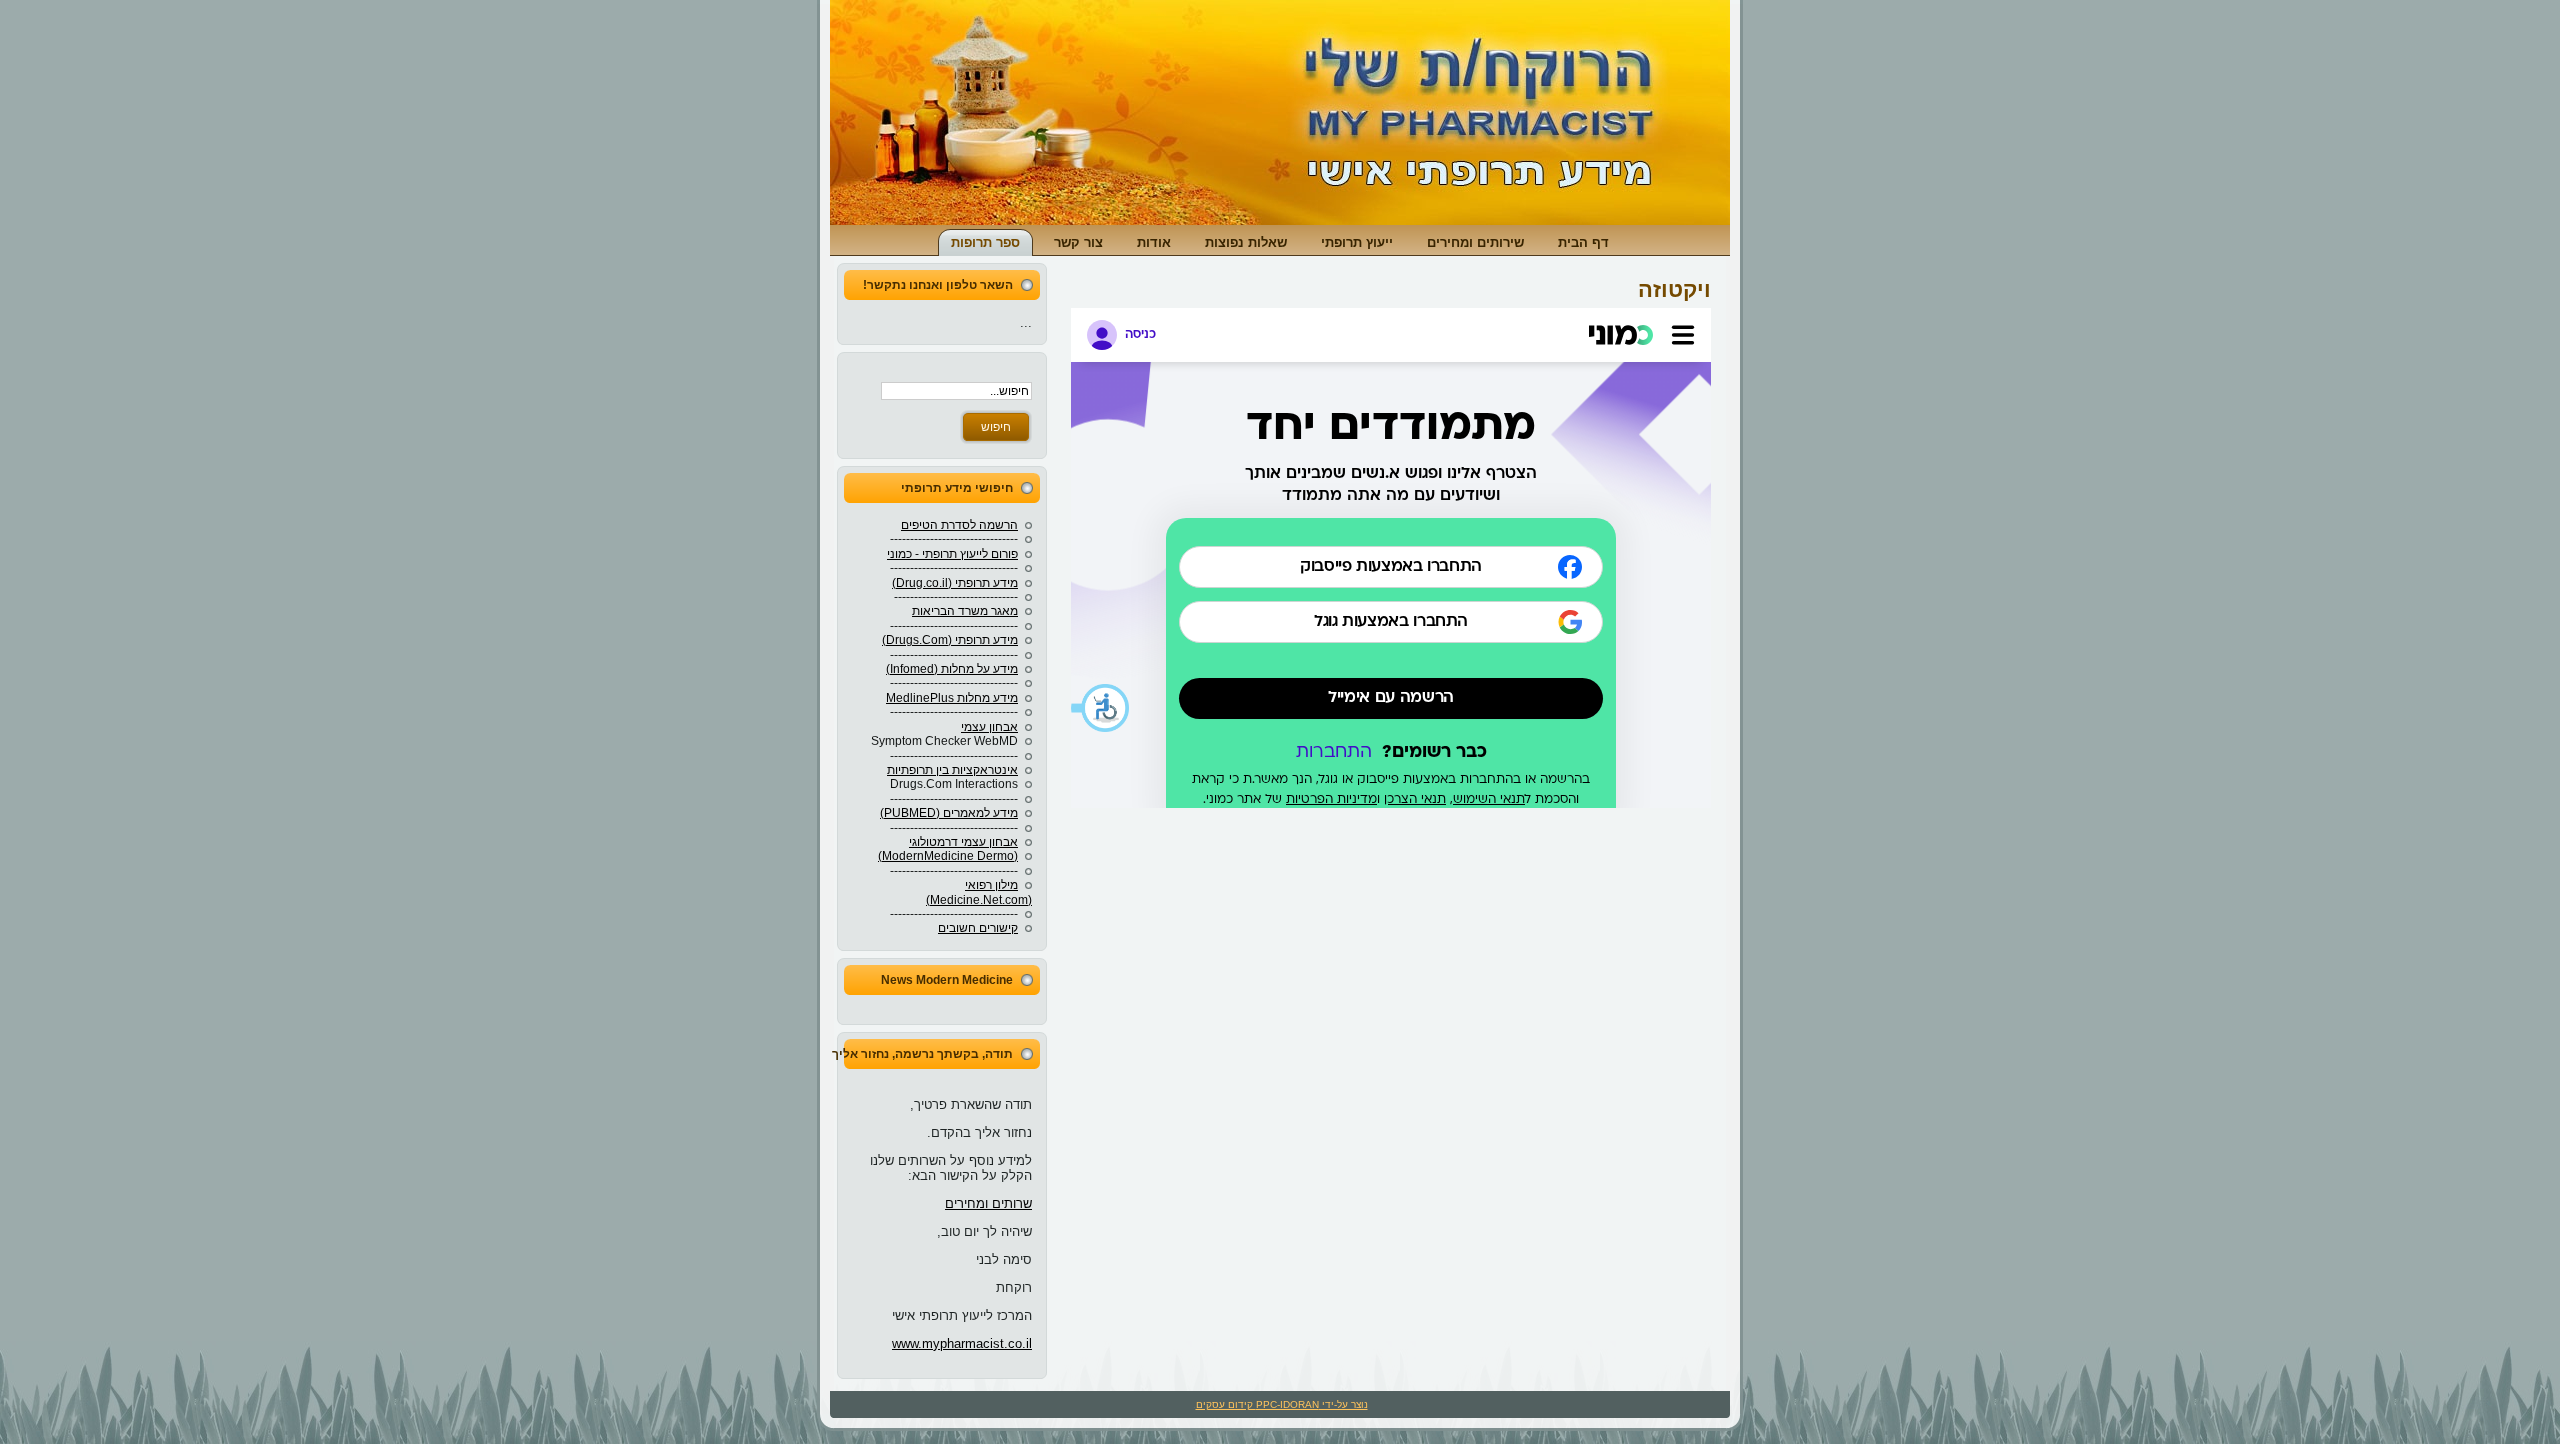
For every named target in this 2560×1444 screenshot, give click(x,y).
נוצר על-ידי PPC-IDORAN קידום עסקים (1282, 1404)
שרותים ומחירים (988, 1203)
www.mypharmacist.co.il (962, 1343)
